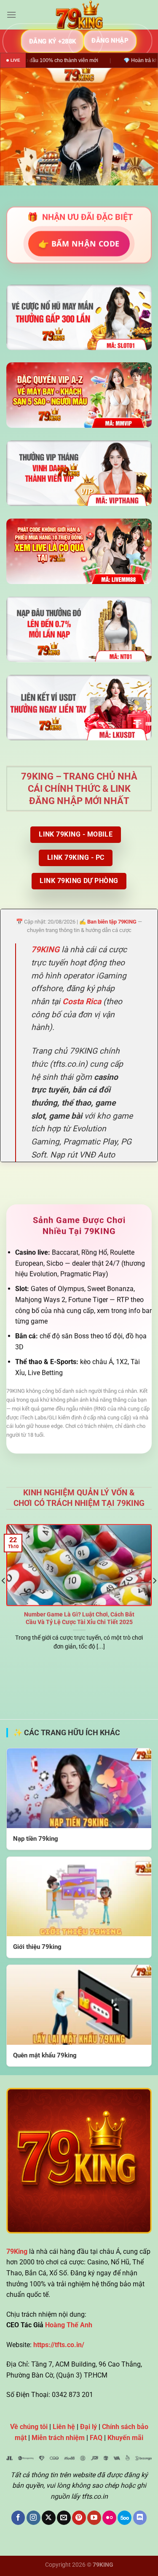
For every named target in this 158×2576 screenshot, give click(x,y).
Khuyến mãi (125, 2438)
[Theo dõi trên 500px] (125, 2518)
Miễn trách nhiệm (58, 2438)
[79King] (79, 15)
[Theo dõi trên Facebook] (18, 2518)
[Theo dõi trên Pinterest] (79, 2518)
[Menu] (11, 15)
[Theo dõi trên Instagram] (33, 2518)
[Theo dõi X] (49, 2518)
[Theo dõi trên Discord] (140, 2518)
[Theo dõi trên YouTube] (94, 2518)
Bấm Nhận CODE (79, 243)
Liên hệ (64, 2427)
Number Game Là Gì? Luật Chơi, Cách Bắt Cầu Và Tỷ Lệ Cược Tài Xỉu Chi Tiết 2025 (79, 1618)
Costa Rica (82, 1001)
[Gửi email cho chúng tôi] (64, 2518)
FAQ (96, 2438)
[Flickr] (109, 2518)
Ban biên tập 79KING (112, 922)
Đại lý (88, 2427)
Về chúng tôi (29, 2427)
